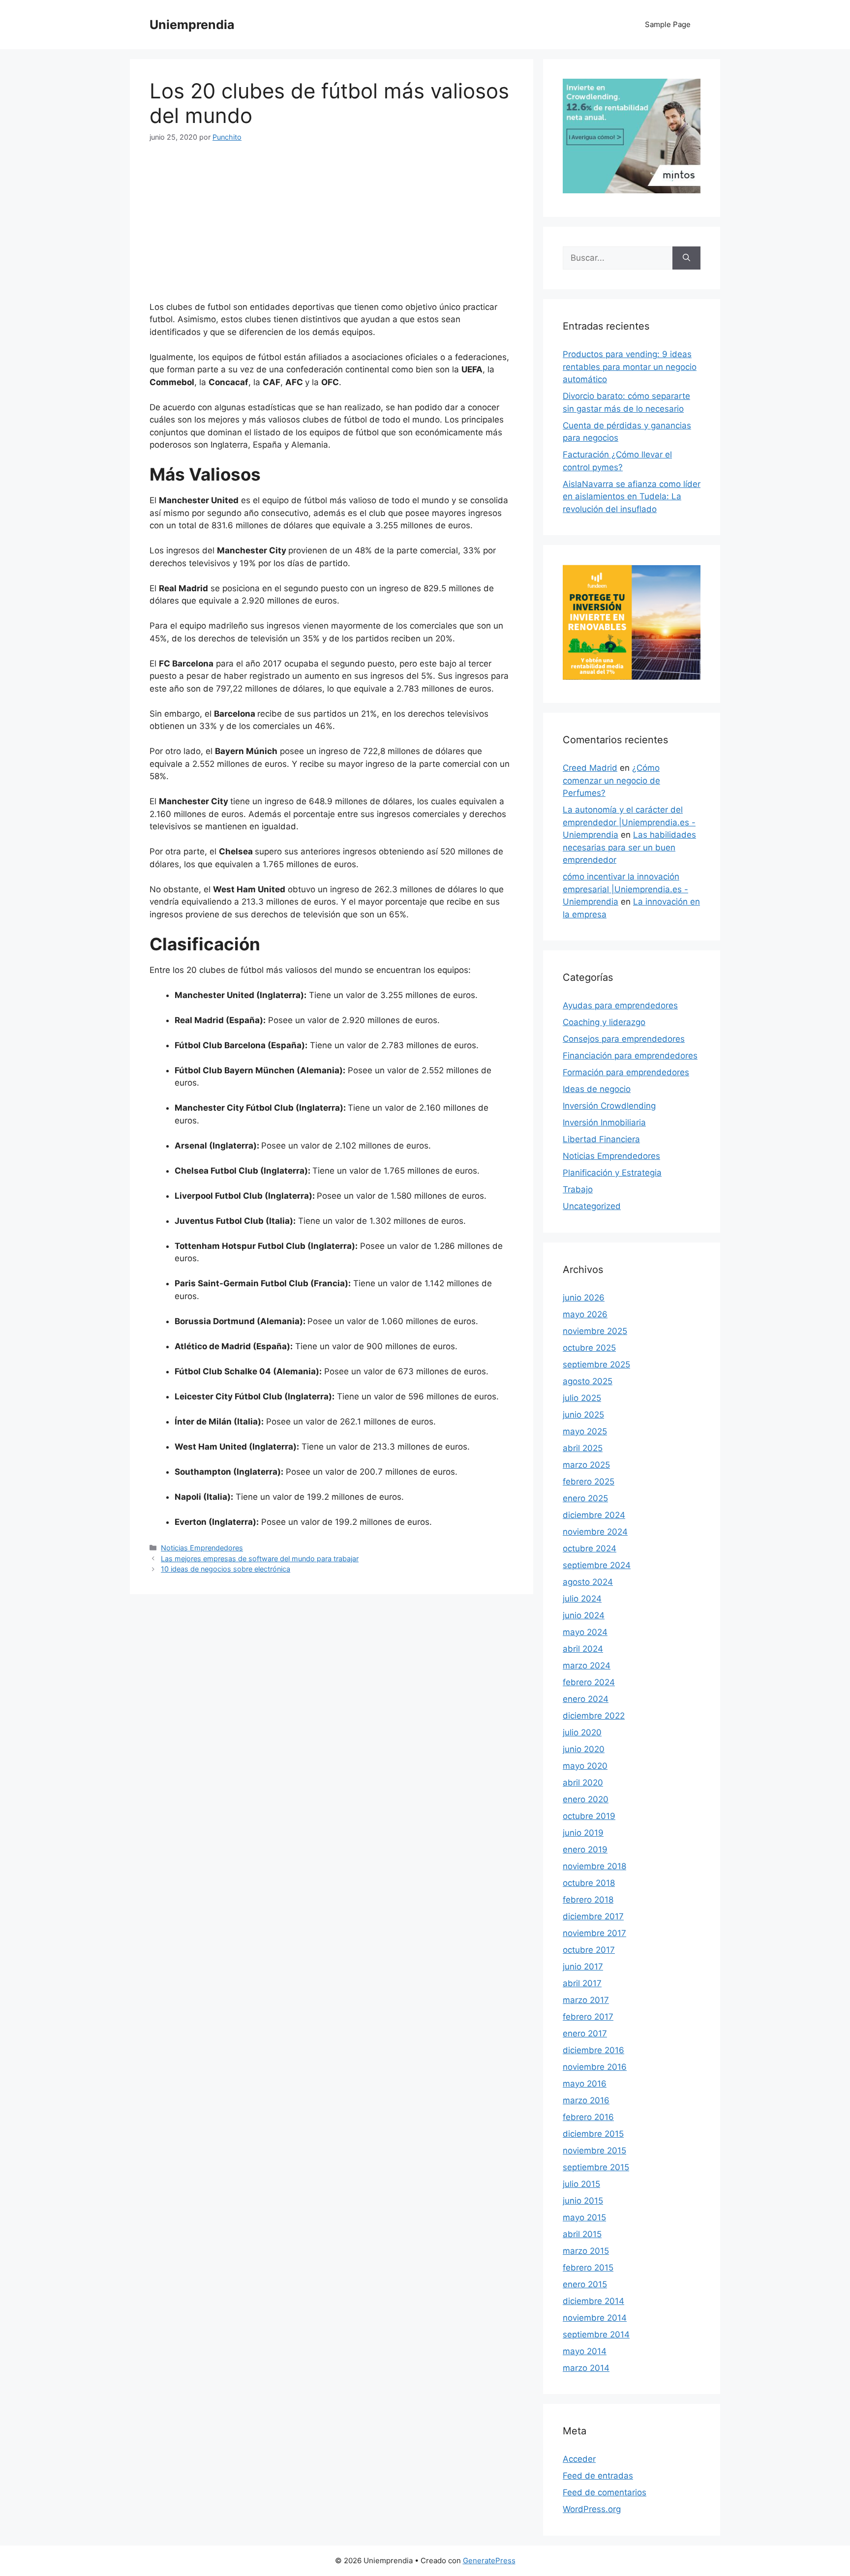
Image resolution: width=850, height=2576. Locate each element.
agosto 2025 (588, 1381)
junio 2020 (584, 1749)
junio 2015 (583, 2201)
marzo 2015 (586, 2251)
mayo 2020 (585, 1766)
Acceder (579, 2459)
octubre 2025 (589, 1348)
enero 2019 (585, 1849)
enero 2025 (585, 1498)
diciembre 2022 (594, 1716)
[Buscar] (686, 258)
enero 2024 (586, 1699)
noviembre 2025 (595, 1331)
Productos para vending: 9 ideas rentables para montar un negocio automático (630, 367)
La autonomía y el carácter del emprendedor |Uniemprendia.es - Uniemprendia (629, 822)
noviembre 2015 (594, 2151)
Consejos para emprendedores (624, 1039)
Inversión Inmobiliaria (604, 1122)
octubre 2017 (589, 1950)
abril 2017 (582, 1983)
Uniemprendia (192, 25)
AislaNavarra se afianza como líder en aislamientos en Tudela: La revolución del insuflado (632, 497)
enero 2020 (586, 1799)
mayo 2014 (585, 2351)
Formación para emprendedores (626, 1072)
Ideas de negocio (597, 1089)
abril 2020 (583, 1783)
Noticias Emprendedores (202, 1548)
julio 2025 (582, 1398)
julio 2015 (581, 2184)
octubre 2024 (590, 1548)
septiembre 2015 (596, 2167)
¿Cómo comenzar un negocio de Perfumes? (611, 780)
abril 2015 (582, 2234)
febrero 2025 (589, 1482)
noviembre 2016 (595, 2067)
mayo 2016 (585, 2084)
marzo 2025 (586, 1465)
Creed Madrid (590, 768)
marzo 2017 (586, 2000)
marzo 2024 (587, 1666)
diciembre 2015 (593, 2134)
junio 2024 (584, 1615)
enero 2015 (585, 2284)
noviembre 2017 (594, 1933)
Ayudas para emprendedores (620, 1005)
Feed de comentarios (605, 2492)
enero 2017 (585, 2033)
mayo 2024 (585, 1632)
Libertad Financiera (601, 1139)
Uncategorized (592, 1206)
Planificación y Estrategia (612, 1173)
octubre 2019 (589, 1816)
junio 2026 (584, 1298)
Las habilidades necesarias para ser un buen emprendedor (629, 847)
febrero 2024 (589, 1682)
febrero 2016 (588, 2117)
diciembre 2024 (594, 1515)
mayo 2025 (585, 1431)
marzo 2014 (586, 2368)
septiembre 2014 (596, 2334)
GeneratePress (489, 2561)
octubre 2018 (589, 1883)
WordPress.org (592, 2509)
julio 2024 (582, 1599)
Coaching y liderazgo (604, 1022)
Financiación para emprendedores (630, 1056)
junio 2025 (583, 1415)
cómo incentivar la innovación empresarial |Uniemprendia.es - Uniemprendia (625, 889)
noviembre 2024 (595, 1532)
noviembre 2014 (595, 2318)
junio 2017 (583, 1967)
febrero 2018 (588, 1900)
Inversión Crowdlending (609, 1106)
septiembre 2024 (597, 1565)
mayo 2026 (585, 1314)
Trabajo (578, 1189)
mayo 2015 (584, 2217)
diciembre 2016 (593, 2050)
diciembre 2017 (593, 1916)
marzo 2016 (586, 2100)
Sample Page (668, 24)
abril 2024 (583, 1649)
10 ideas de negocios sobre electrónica (226, 1569)
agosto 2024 (588, 1582)
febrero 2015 (588, 2268)
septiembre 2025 (596, 1364)
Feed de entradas (598, 2476)
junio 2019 (583, 1833)
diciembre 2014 (593, 2301)
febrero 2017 (588, 2017)
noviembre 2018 (594, 1866)
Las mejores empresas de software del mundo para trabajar (260, 1559)
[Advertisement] (332, 228)
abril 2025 (583, 1448)
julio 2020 (582, 1732)
